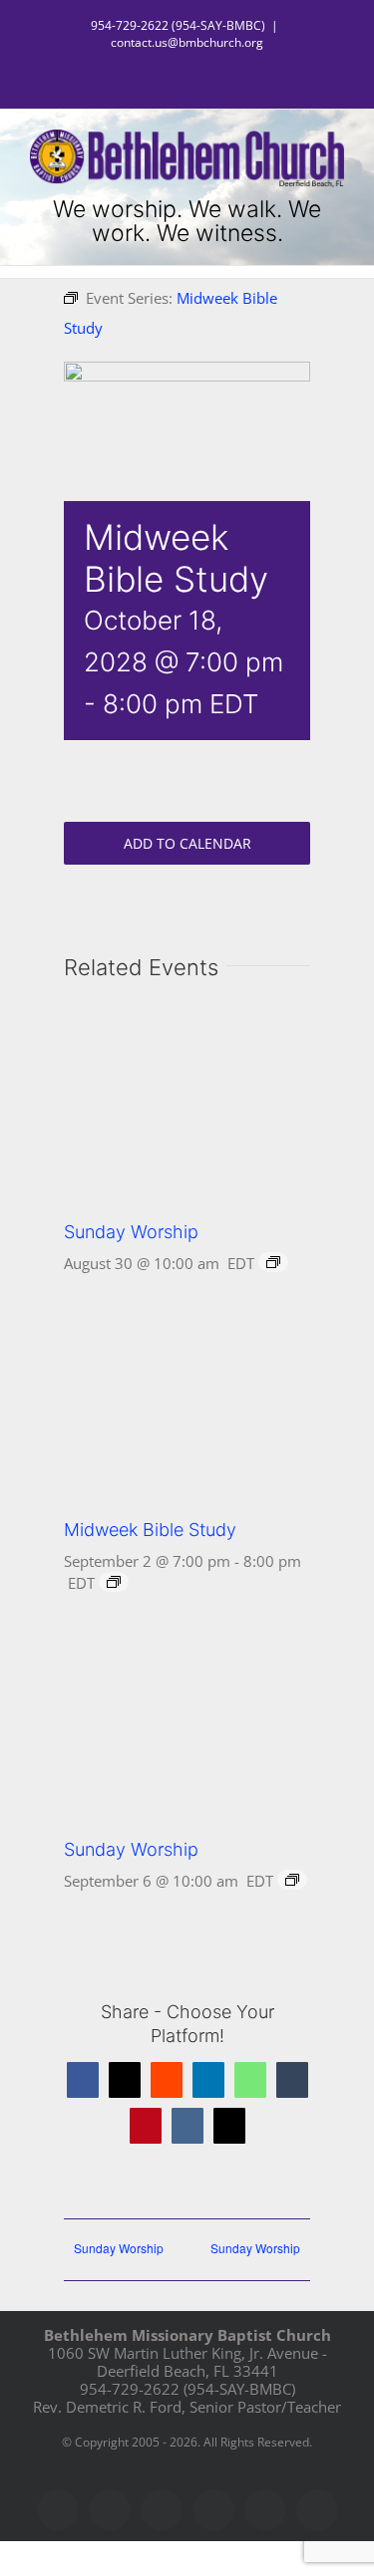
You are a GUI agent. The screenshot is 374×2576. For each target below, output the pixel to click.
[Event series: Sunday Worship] (273, 1262)
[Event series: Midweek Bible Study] (114, 1582)
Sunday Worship (131, 1232)
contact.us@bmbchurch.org (187, 42)
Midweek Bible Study (150, 1530)
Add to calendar (187, 843)
